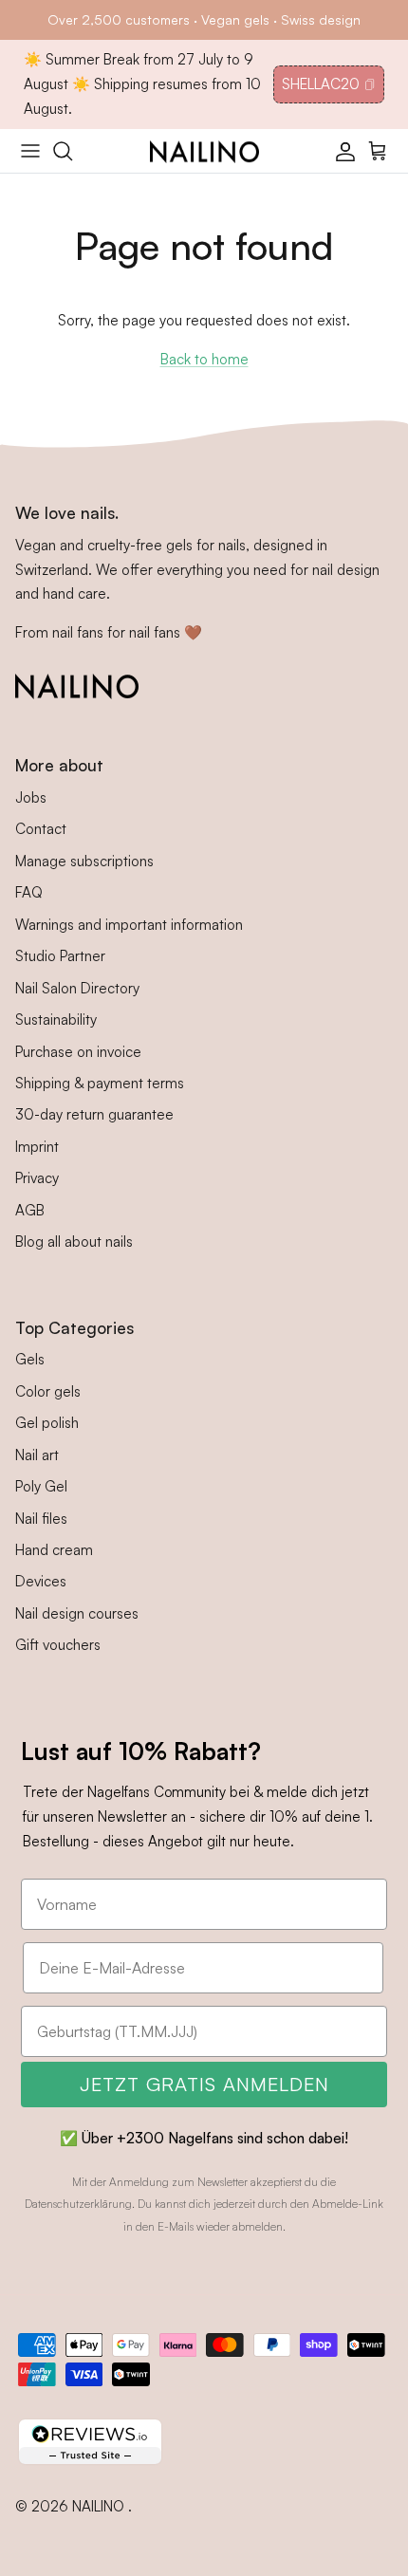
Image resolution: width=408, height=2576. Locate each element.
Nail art (37, 1455)
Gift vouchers (58, 1645)
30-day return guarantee (94, 1114)
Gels (30, 1359)
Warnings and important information (129, 925)
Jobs (31, 797)
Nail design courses (77, 1613)
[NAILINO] (204, 151)
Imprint (37, 1147)
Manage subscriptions (84, 861)
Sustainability (56, 1019)
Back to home (204, 359)
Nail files (41, 1519)
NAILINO (100, 2506)
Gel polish (47, 1423)
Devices (41, 1581)
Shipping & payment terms (100, 1083)
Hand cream (54, 1550)
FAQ (29, 892)
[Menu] (30, 151)
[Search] (72, 151)
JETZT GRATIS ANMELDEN (204, 2084)
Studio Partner (60, 956)
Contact (41, 829)
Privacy (37, 1178)
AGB (30, 1210)
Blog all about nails (74, 1242)
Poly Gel (41, 1486)
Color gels (48, 1391)
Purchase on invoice (78, 1052)
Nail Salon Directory (77, 988)
